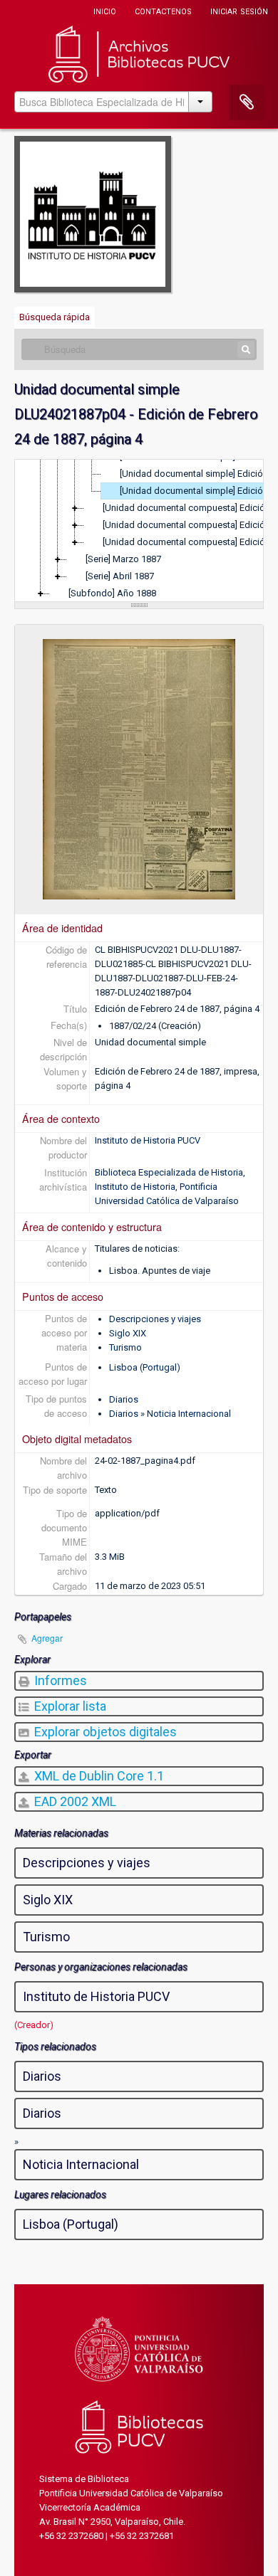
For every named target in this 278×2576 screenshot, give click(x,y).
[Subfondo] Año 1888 (112, 593)
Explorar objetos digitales (104, 1732)
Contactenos (163, 10)
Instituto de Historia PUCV (148, 1140)
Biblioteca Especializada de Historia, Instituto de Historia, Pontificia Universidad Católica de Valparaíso (170, 1187)
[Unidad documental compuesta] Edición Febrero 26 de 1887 (190, 525)
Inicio (105, 10)
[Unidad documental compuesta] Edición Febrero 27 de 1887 (190, 542)
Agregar (47, 1638)
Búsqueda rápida (55, 317)
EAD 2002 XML (74, 1801)
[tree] (139, 531)
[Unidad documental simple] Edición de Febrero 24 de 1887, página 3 (199, 474)
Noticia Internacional (189, 1414)
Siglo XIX (128, 1333)
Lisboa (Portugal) (145, 1367)
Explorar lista (69, 1706)
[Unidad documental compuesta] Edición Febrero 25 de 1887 (190, 508)
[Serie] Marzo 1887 (123, 559)
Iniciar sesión (239, 10)
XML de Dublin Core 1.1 (98, 1776)
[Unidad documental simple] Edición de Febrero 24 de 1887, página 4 (199, 491)
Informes (59, 1680)
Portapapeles (247, 102)
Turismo (125, 1347)
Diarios (124, 1399)
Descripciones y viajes (155, 1319)
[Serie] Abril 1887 (120, 576)
